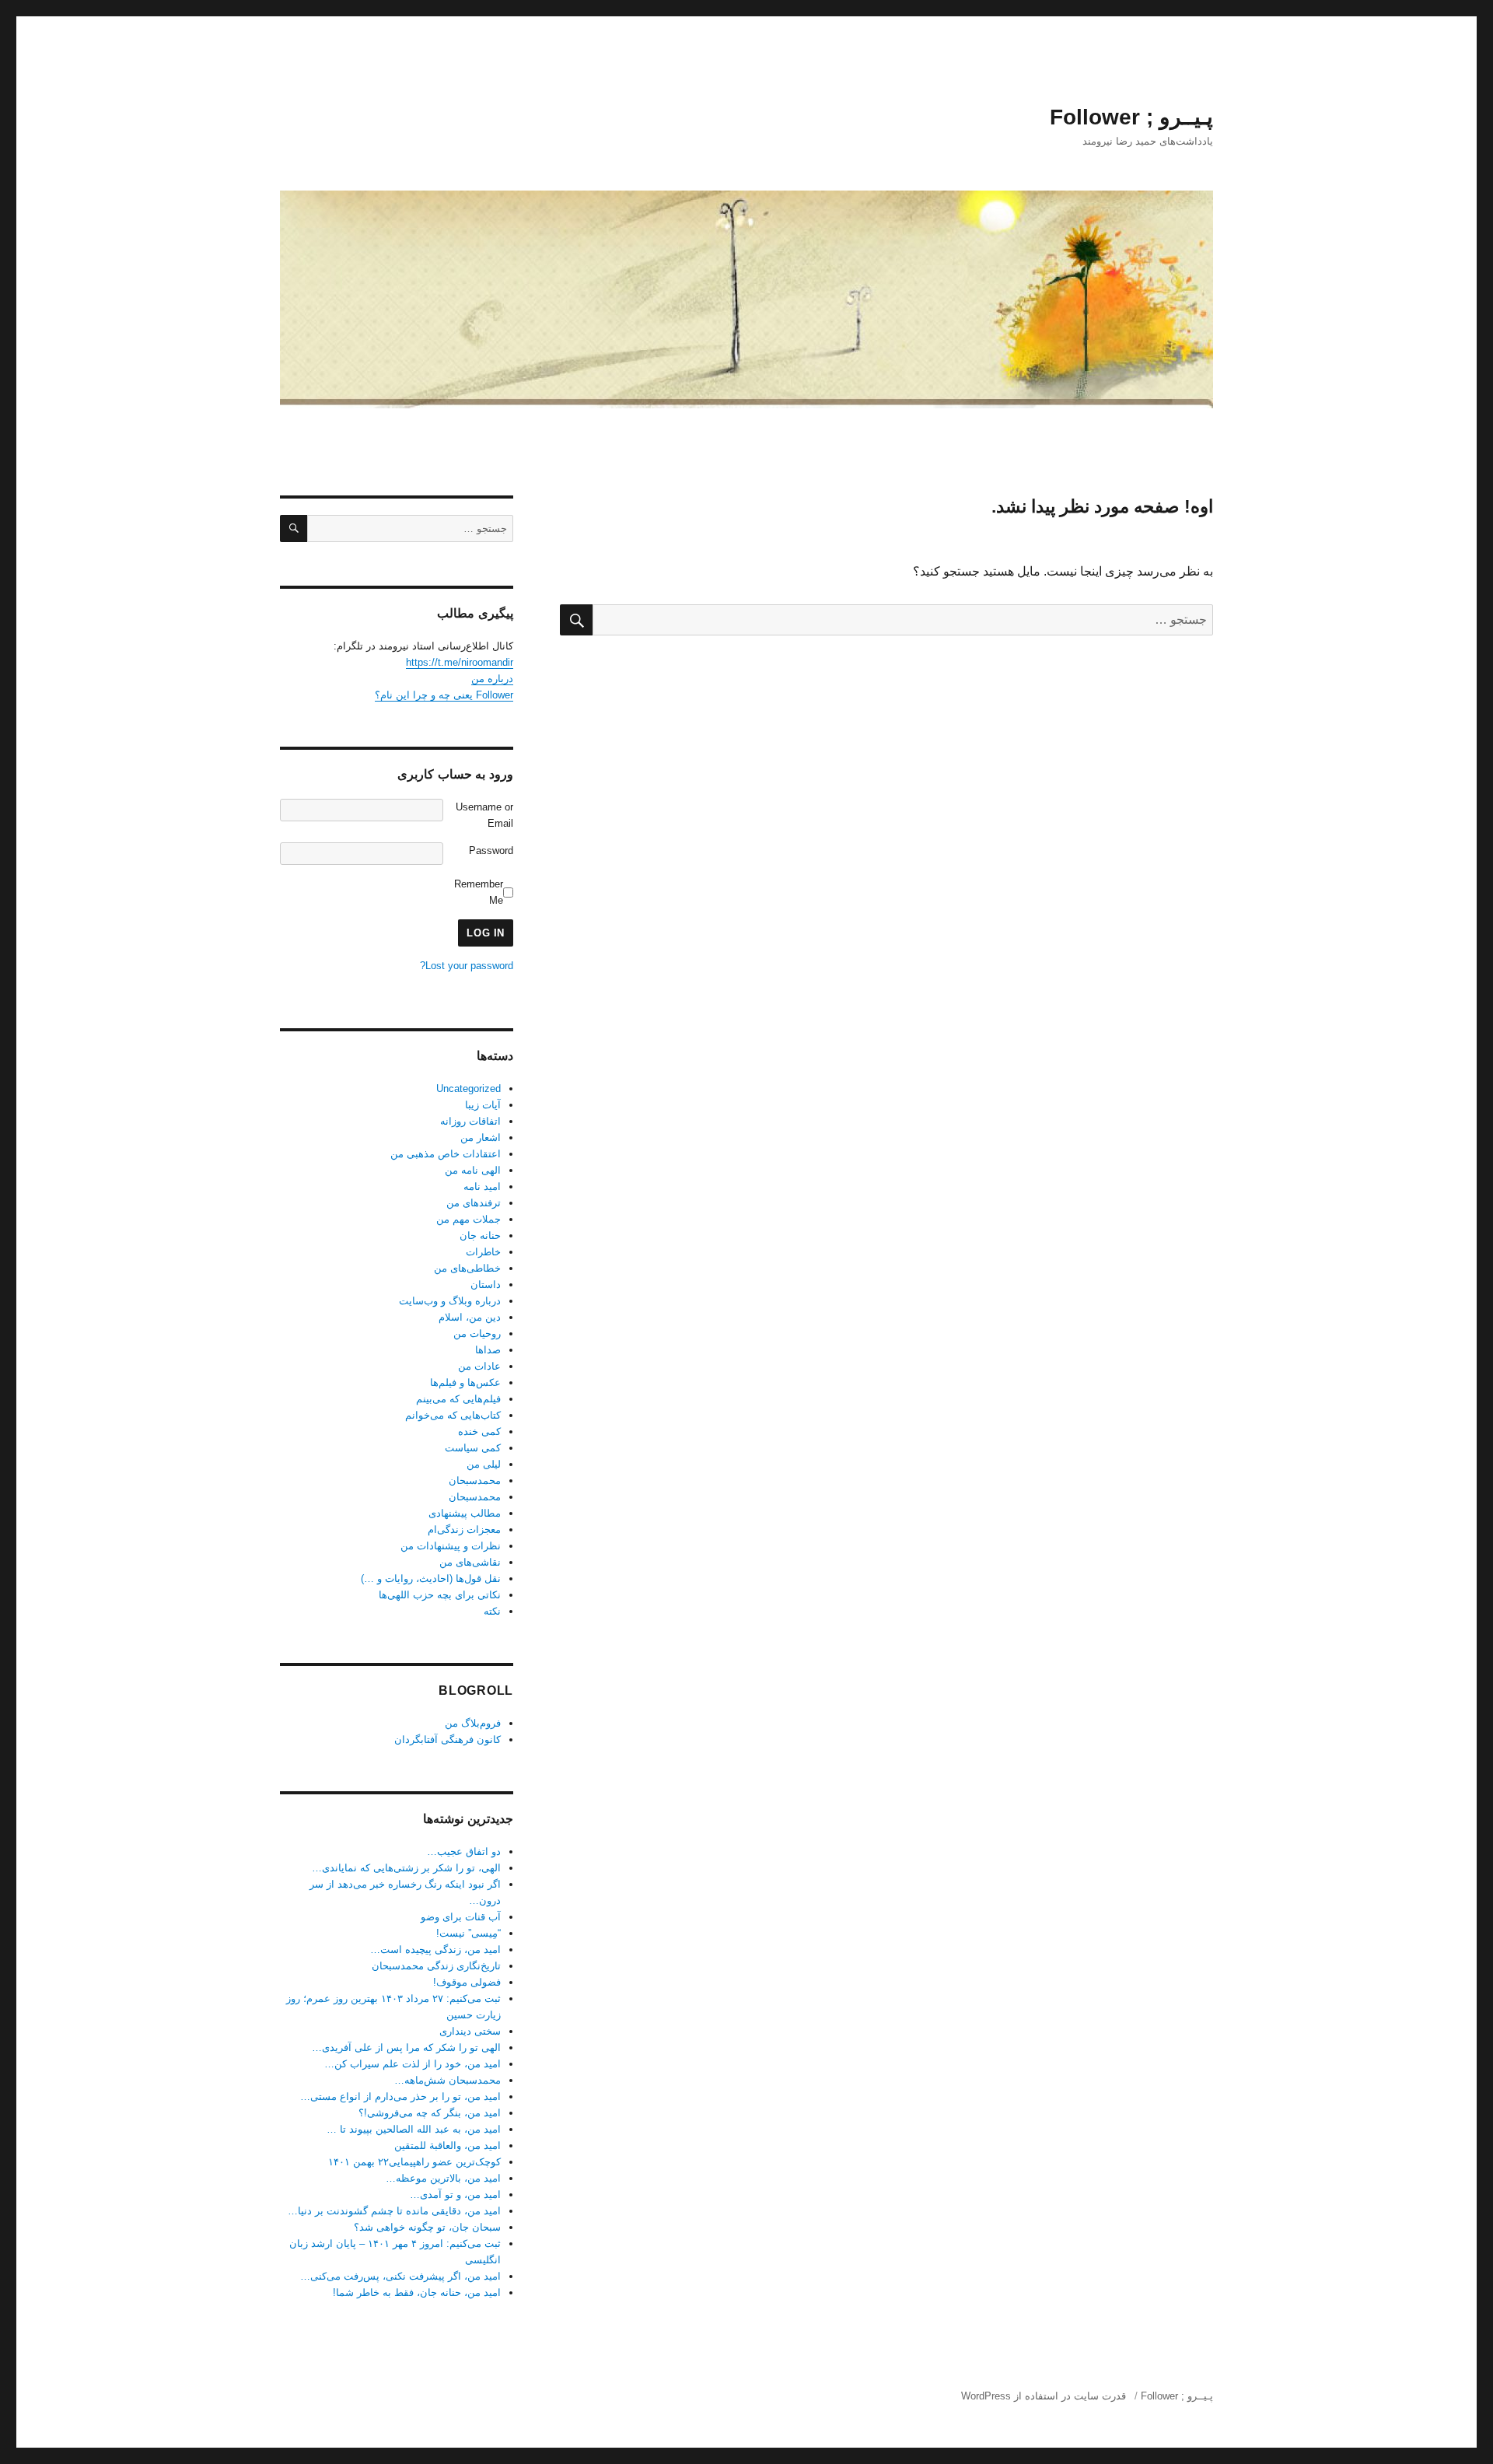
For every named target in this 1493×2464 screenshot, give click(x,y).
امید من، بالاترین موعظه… (443, 2178)
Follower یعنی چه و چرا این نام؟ (444, 695)
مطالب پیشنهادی (465, 1513)
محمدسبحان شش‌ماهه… (448, 2080)
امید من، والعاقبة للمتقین (448, 2145)
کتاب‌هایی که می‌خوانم (453, 1415)
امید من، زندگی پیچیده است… (435, 1949)
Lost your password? (467, 966)
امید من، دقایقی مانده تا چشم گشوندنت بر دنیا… (394, 2211)
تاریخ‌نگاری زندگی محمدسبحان (436, 1966)
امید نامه (482, 1186)
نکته (492, 1611)
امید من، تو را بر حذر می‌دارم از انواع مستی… (400, 2096)
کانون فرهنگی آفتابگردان (448, 1739)
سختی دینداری (470, 2031)
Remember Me (479, 892)
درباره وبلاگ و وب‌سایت (450, 1301)
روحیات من (477, 1333)
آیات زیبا (483, 1105)
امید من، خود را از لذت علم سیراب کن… (413, 2064)
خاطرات (483, 1252)
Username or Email (484, 815)
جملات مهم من (469, 1219)
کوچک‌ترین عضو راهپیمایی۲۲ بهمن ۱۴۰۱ (414, 2162)
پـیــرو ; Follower (1131, 117)
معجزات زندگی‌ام (464, 1529)
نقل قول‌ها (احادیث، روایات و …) (431, 1578)
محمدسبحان (475, 1480)
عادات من (479, 1366)
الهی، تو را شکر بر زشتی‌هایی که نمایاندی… (406, 1868)
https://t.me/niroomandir (460, 662)
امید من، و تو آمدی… (455, 2194)
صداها (488, 1350)
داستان (486, 1284)
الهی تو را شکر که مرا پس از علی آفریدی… (406, 2047)
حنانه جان (480, 1235)
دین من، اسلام (470, 1317)
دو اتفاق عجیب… (464, 1851)
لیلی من (484, 1464)
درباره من (492, 679)
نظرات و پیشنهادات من (451, 1546)
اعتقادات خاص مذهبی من (446, 1154)
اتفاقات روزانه (470, 1121)
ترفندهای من (474, 1203)
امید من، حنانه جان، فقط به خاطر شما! (417, 2292)
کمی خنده (479, 1431)
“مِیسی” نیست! (469, 1933)
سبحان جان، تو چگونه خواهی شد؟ (427, 2227)
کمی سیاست (473, 1448)
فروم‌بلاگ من (473, 1723)
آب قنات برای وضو (461, 1917)
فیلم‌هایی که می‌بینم (458, 1399)
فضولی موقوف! (467, 1982)
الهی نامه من (473, 1170)
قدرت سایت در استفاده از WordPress (1044, 2396)
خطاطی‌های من (467, 1268)
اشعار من (481, 1137)
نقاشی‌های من (470, 1562)
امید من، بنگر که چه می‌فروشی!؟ (430, 2113)
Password (491, 850)
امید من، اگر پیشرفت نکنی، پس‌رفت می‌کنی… (400, 2276)
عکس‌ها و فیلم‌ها (465, 1382)
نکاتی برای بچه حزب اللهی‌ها (440, 1595)
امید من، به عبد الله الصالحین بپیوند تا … (414, 2129)
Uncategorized (469, 1088)
